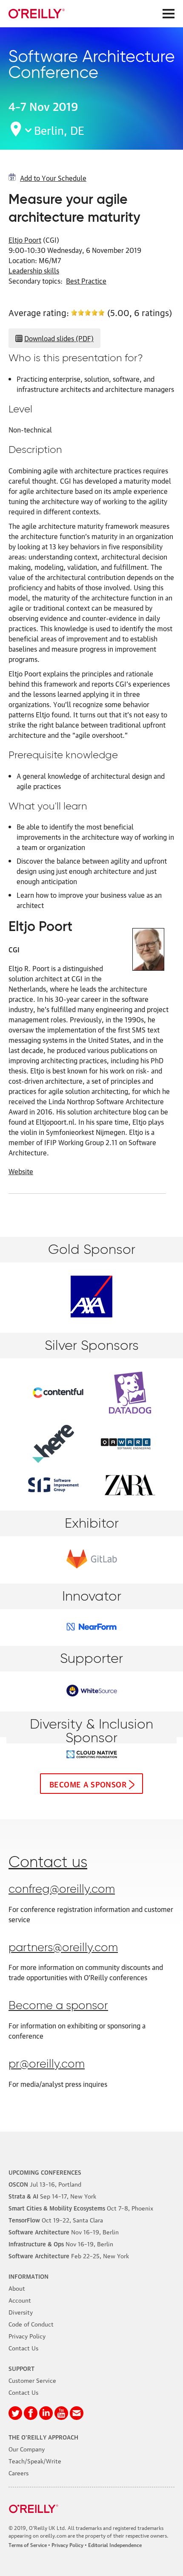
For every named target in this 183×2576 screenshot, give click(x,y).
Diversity (21, 2312)
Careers (19, 2472)
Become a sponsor (88, 1784)
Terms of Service (28, 2545)
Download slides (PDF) (59, 338)
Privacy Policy (27, 2335)
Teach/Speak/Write (35, 2460)
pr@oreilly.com (47, 2064)
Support (21, 2368)
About (17, 2288)
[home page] (37, 14)
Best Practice (86, 281)
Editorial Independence (115, 2545)
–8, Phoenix (81, 2208)
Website (21, 1171)
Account (20, 2300)
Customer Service (32, 2380)
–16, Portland (45, 2184)
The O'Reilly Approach (43, 2437)
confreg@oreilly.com (62, 1890)
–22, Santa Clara (56, 2219)
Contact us (48, 1863)
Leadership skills (34, 270)
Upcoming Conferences (45, 2172)
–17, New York (52, 2196)
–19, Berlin (64, 2231)
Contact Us (23, 2347)
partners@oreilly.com (63, 1948)
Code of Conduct (31, 2324)
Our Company (27, 2448)
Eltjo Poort (25, 240)
